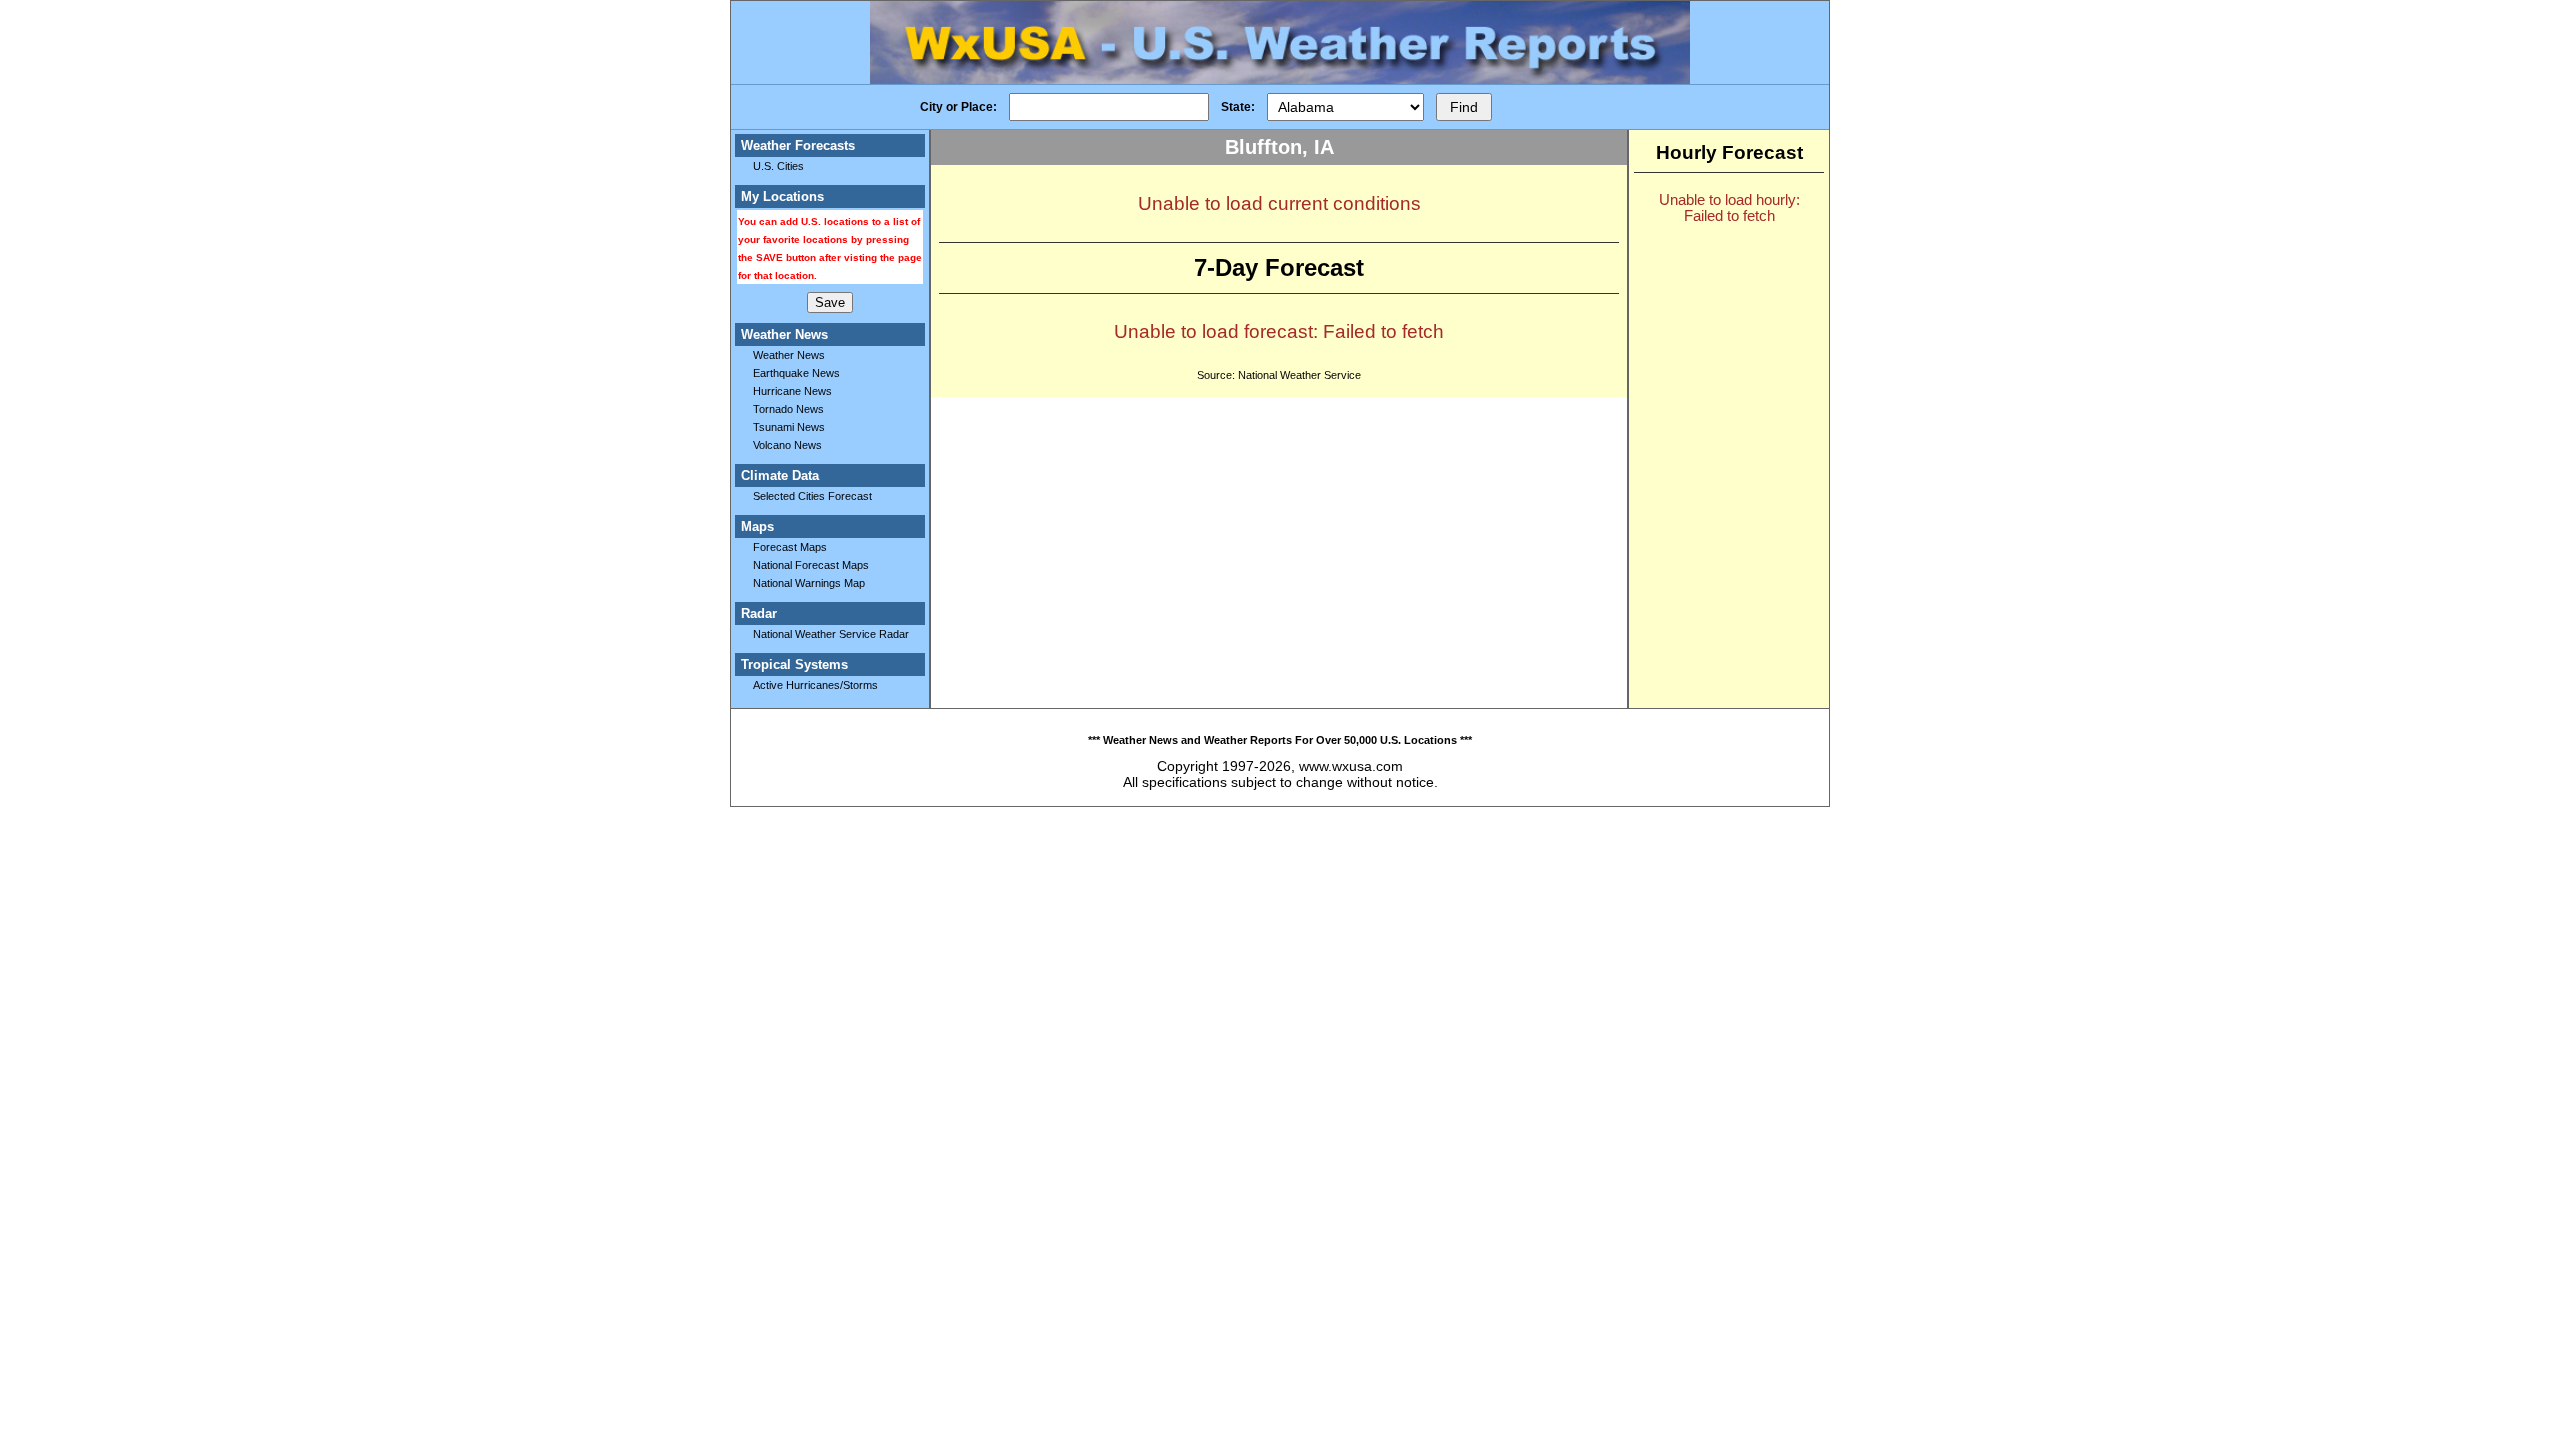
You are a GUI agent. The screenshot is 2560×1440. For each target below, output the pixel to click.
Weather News (789, 355)
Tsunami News (789, 427)
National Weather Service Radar (831, 634)
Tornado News (788, 409)
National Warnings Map (809, 583)
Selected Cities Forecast (812, 496)
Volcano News (787, 445)
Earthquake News (796, 373)
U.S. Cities (778, 166)
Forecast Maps (790, 547)
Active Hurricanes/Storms (815, 685)
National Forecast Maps (811, 565)
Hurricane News (792, 391)
